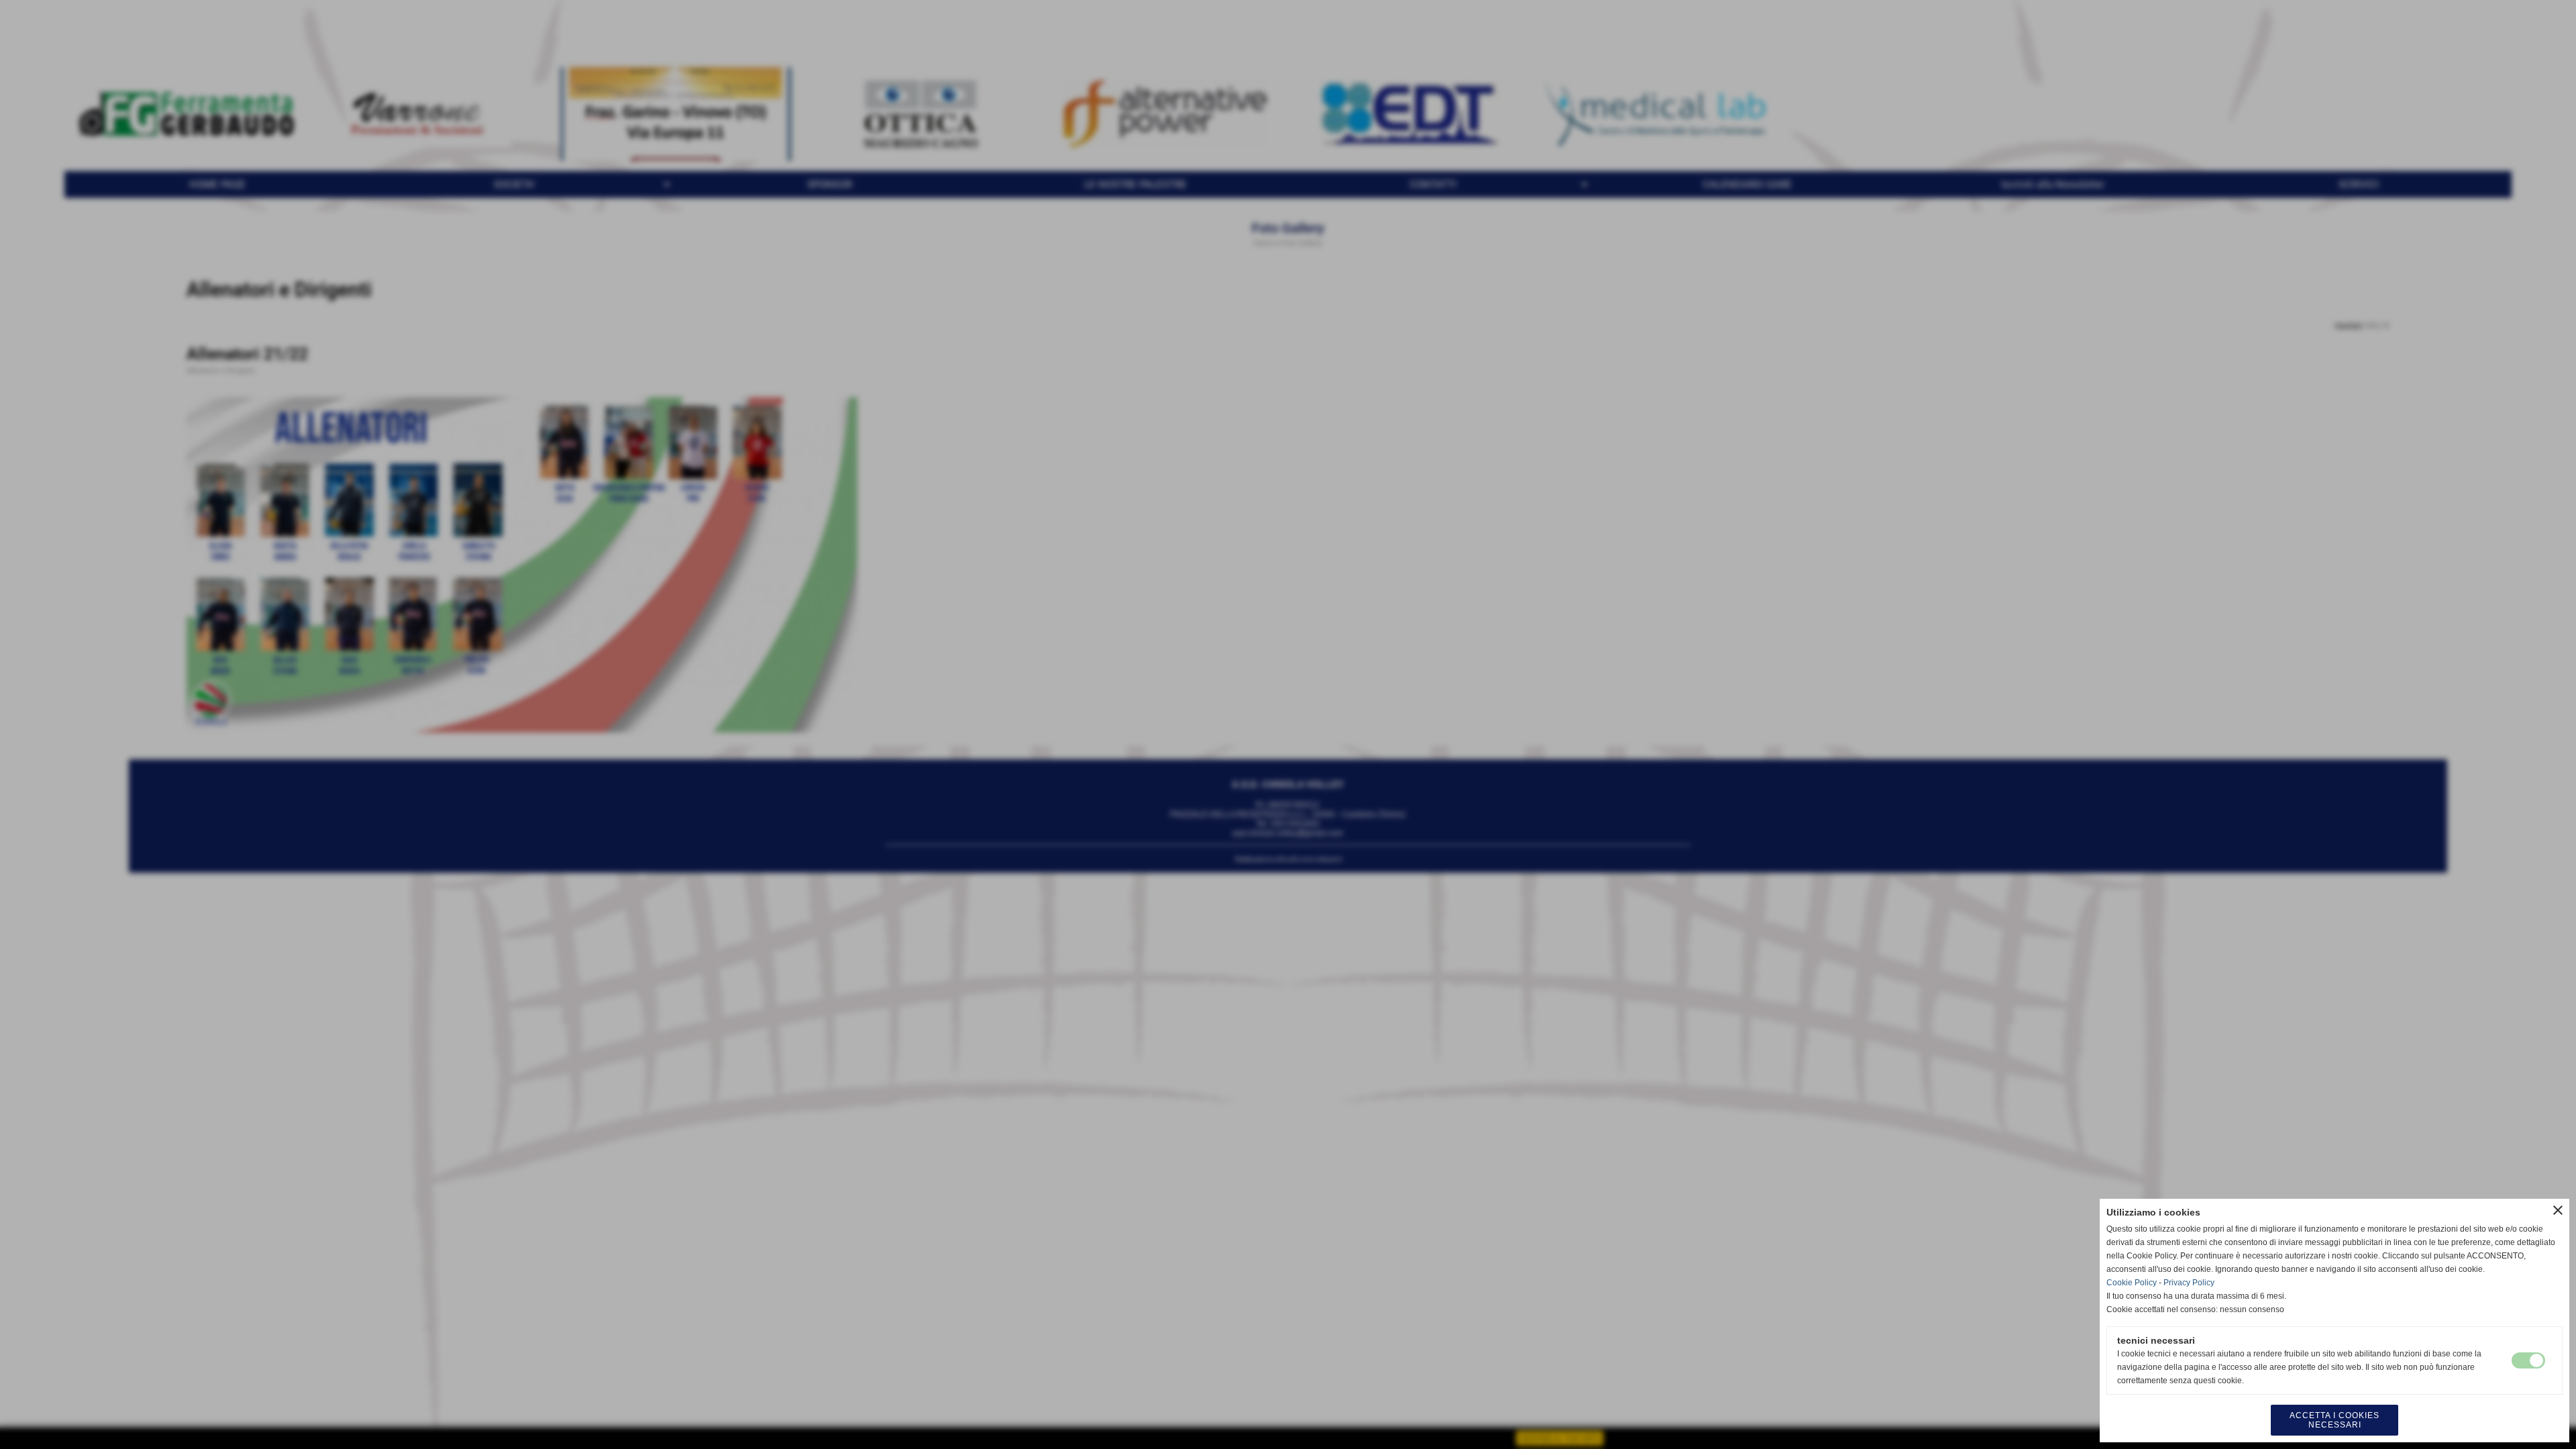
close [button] (2558, 1210)
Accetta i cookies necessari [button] (2334, 1420)
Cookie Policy (2132, 1283)
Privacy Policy (2189, 1283)
